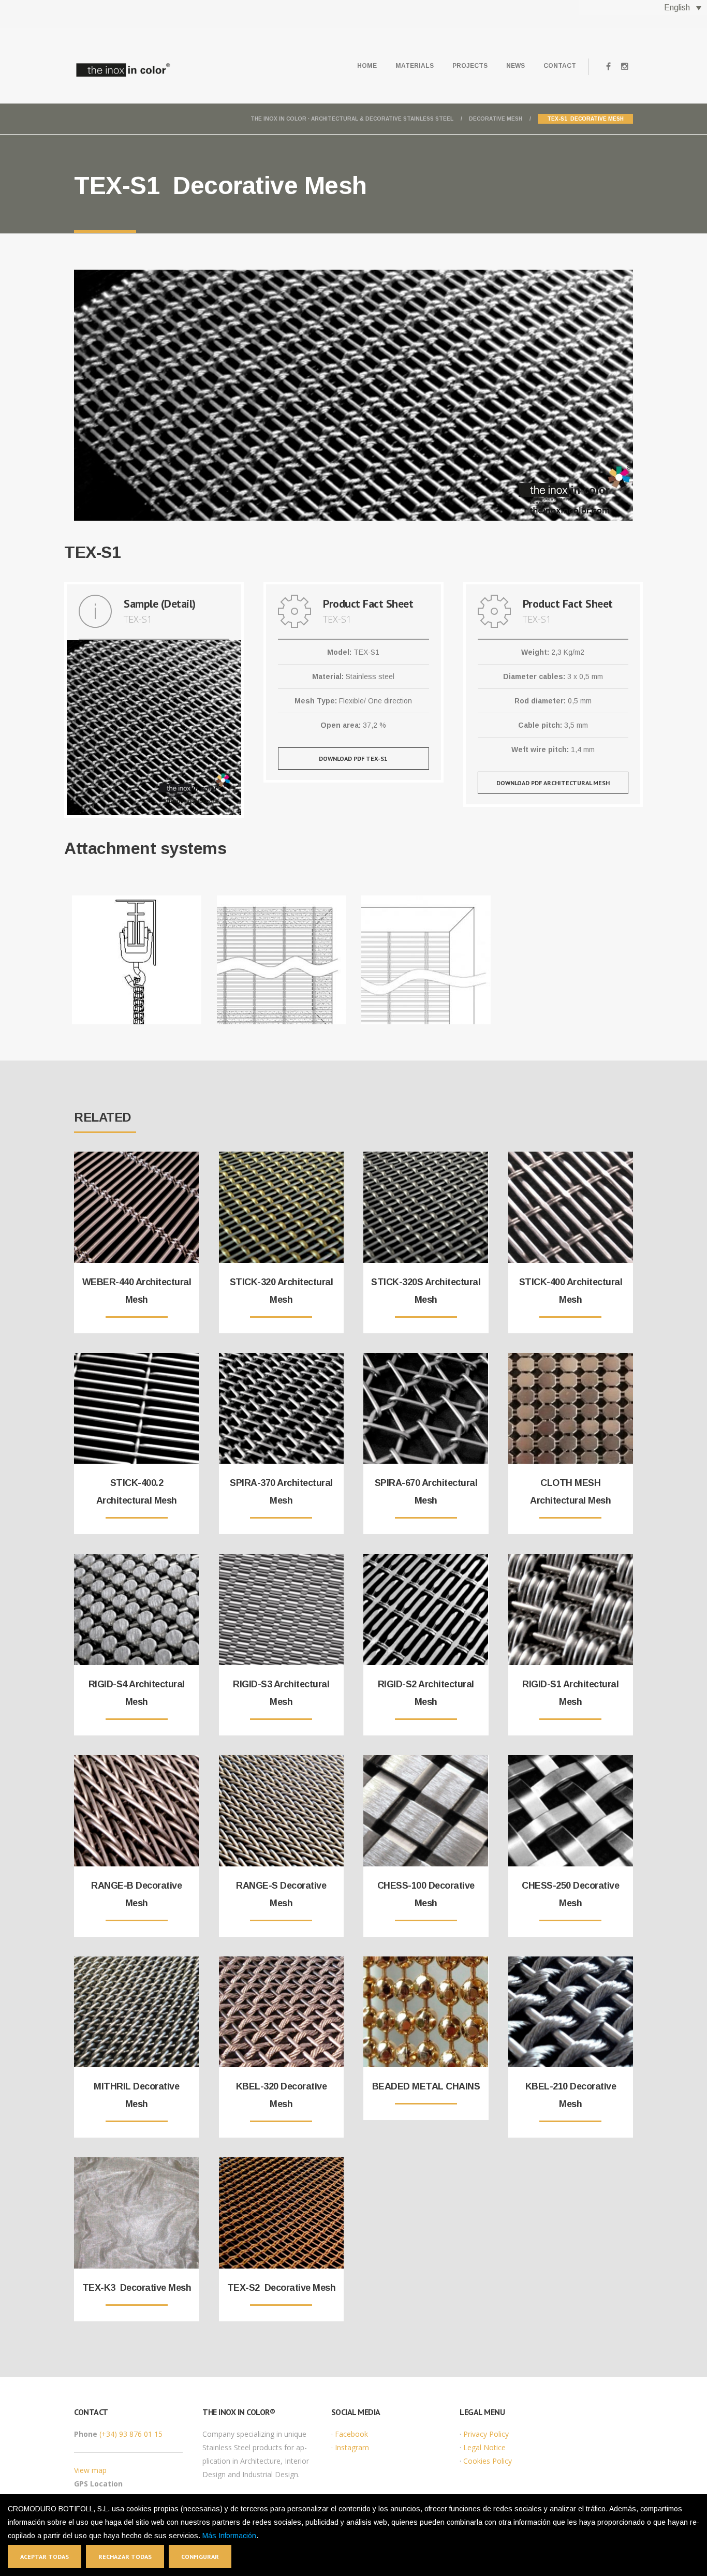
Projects (470, 66)
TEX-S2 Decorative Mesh (282, 2288)
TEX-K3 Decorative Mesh (137, 2288)
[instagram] (625, 67)
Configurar (200, 2557)
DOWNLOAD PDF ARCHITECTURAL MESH (553, 783)
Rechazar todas (125, 2557)
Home (367, 66)
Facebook (351, 2434)
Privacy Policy (486, 2434)
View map (90, 2470)
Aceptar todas (45, 2557)
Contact (560, 66)
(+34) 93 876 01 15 (131, 2434)
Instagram (352, 2447)
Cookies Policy (488, 2461)
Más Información (229, 2536)
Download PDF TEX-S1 (353, 759)
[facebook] (608, 67)
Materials (415, 66)
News (515, 66)
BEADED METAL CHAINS (426, 2086)
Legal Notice (484, 2447)
